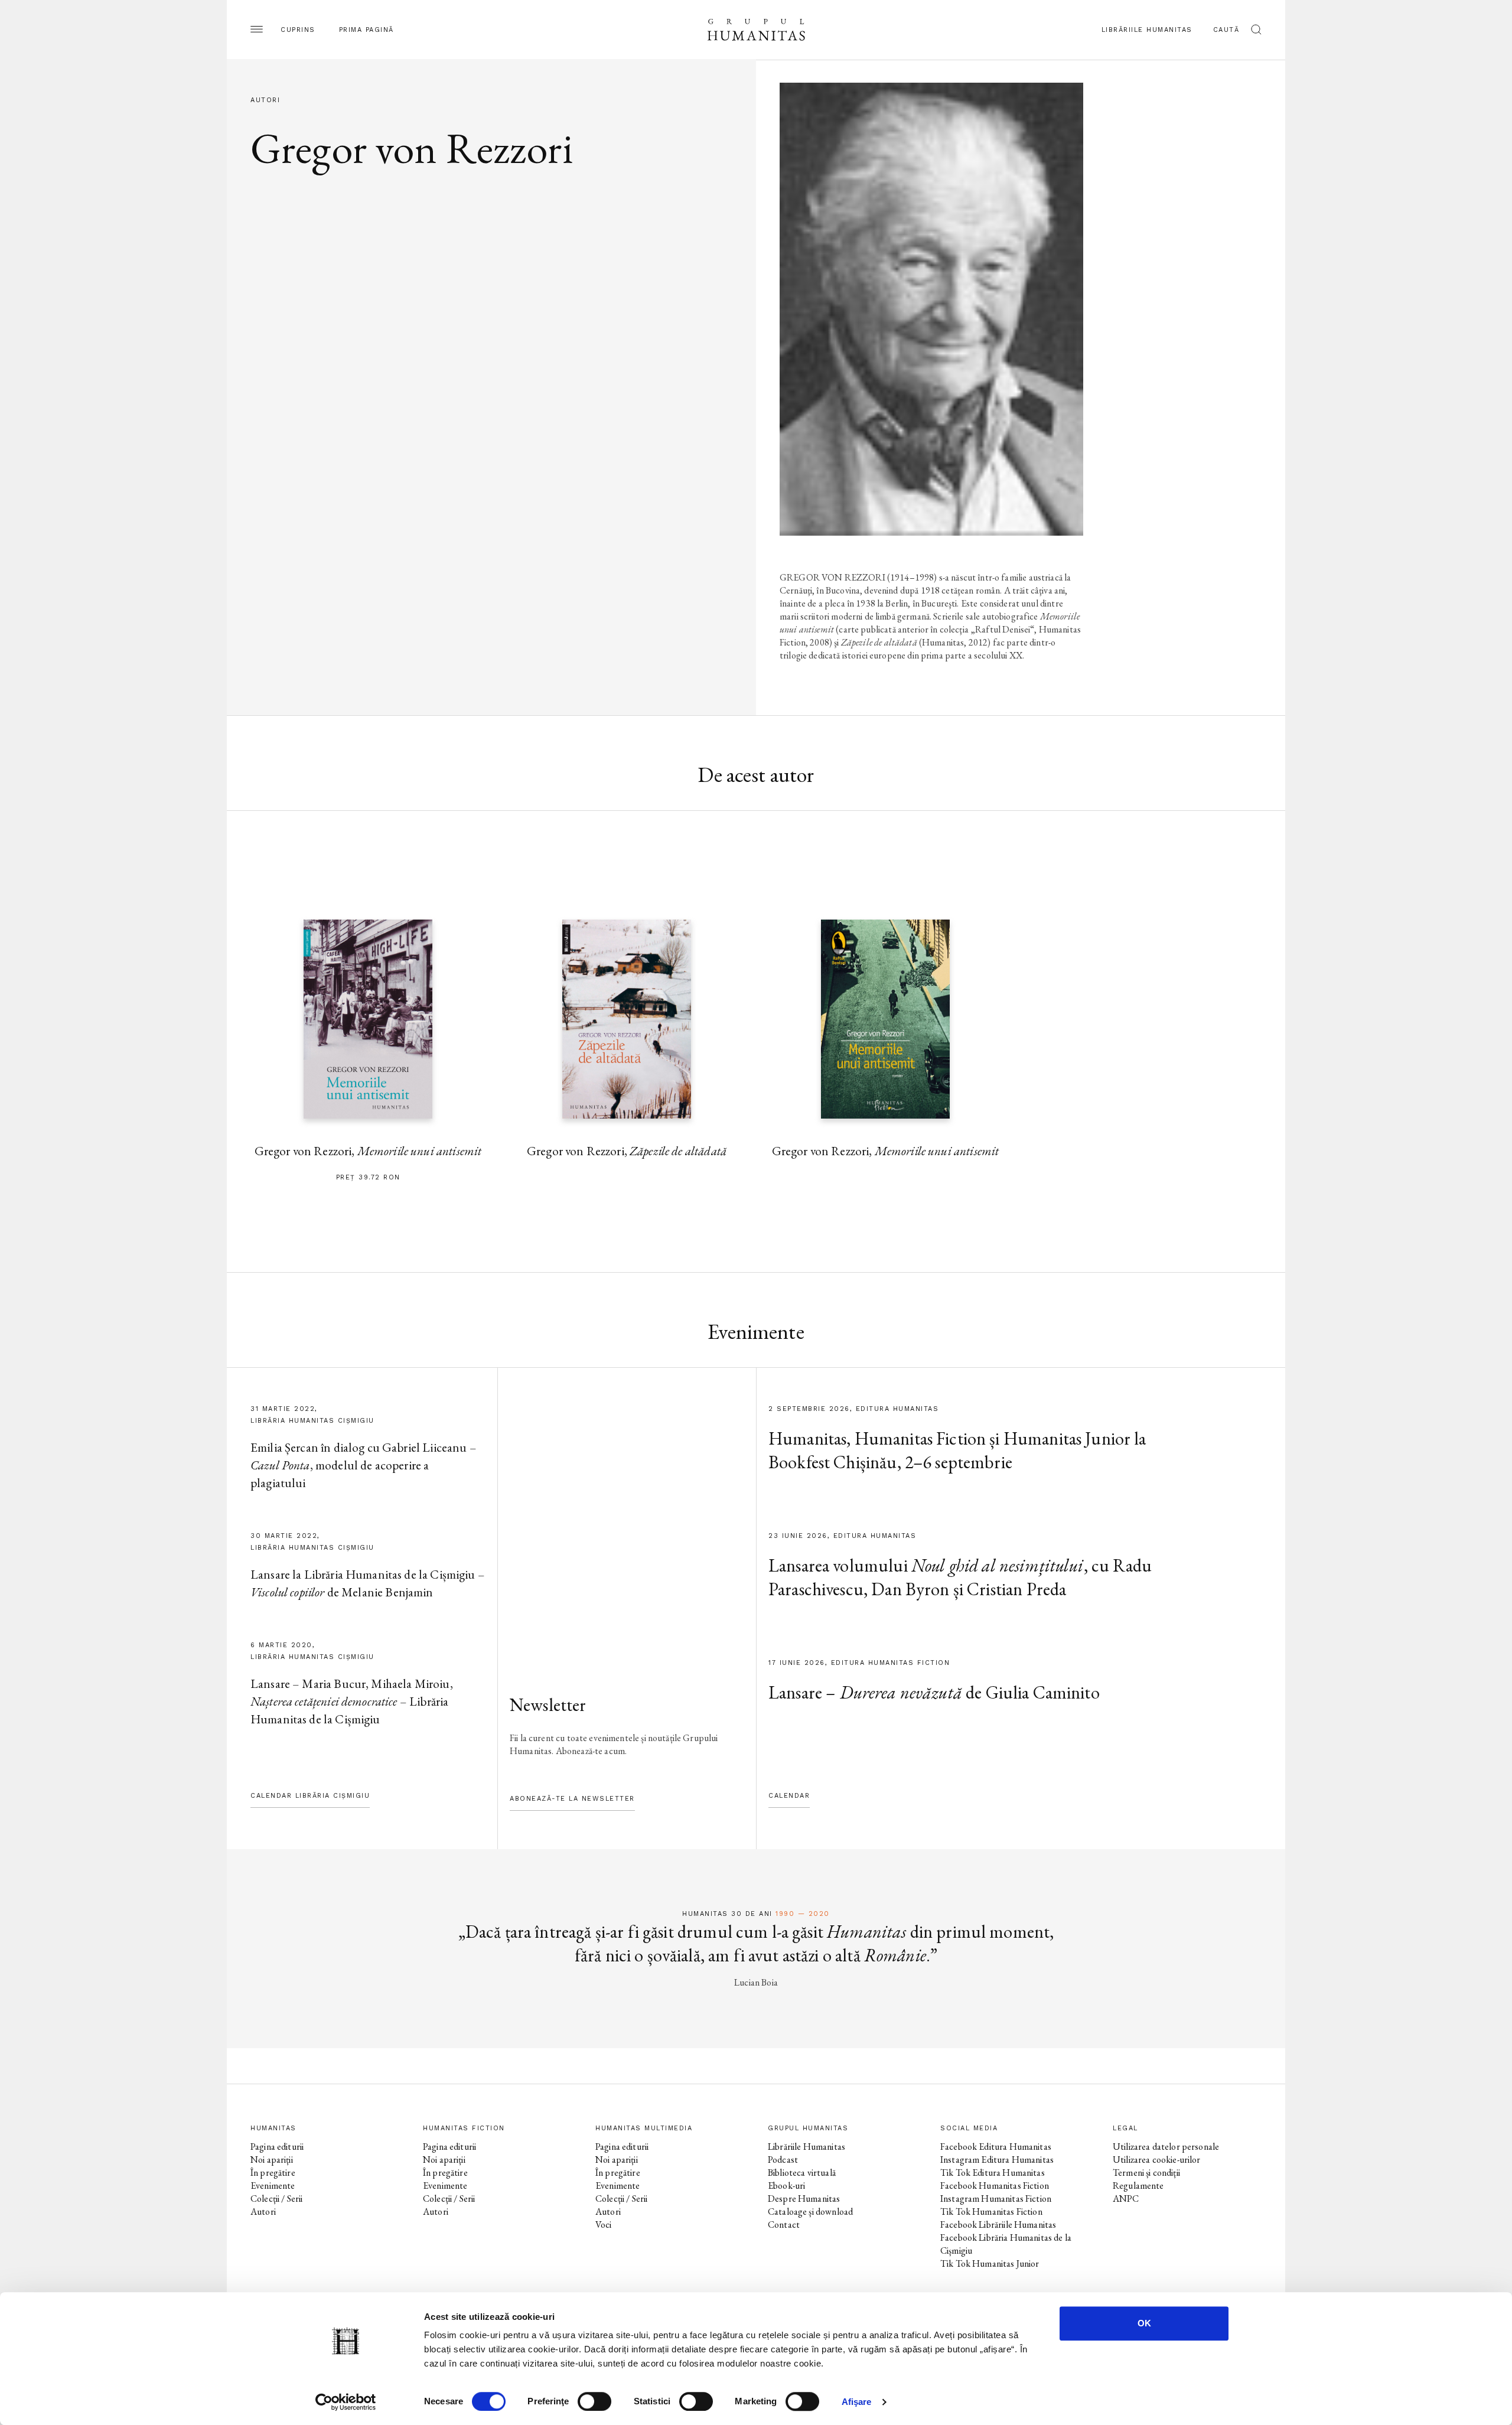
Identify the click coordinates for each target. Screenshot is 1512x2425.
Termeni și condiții (1146, 2173)
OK (1144, 2323)
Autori (263, 2211)
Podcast (783, 2160)
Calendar (789, 1796)
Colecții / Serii (276, 2199)
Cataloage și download (810, 2211)
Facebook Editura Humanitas (996, 2147)
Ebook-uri (786, 2186)
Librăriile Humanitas (1147, 30)
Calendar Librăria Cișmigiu (310, 1796)
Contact (784, 2224)
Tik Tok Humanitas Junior (990, 2263)
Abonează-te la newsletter (572, 1799)
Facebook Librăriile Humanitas (998, 2224)
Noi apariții (272, 2160)
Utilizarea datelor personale (1166, 2147)
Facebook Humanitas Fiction (995, 2186)
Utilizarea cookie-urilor (1157, 2160)
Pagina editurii (277, 2147)
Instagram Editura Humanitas (997, 2160)
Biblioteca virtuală (802, 2173)
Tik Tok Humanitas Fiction (991, 2211)
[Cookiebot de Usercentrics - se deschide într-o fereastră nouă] (346, 2402)
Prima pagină (366, 30)
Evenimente (273, 2186)
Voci (604, 2224)
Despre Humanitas (804, 2199)
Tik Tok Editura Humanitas (993, 2173)
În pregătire (273, 2173)
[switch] (594, 2401)
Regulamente (1138, 2186)
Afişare (857, 2402)
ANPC (1126, 2199)
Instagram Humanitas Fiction (996, 2199)
